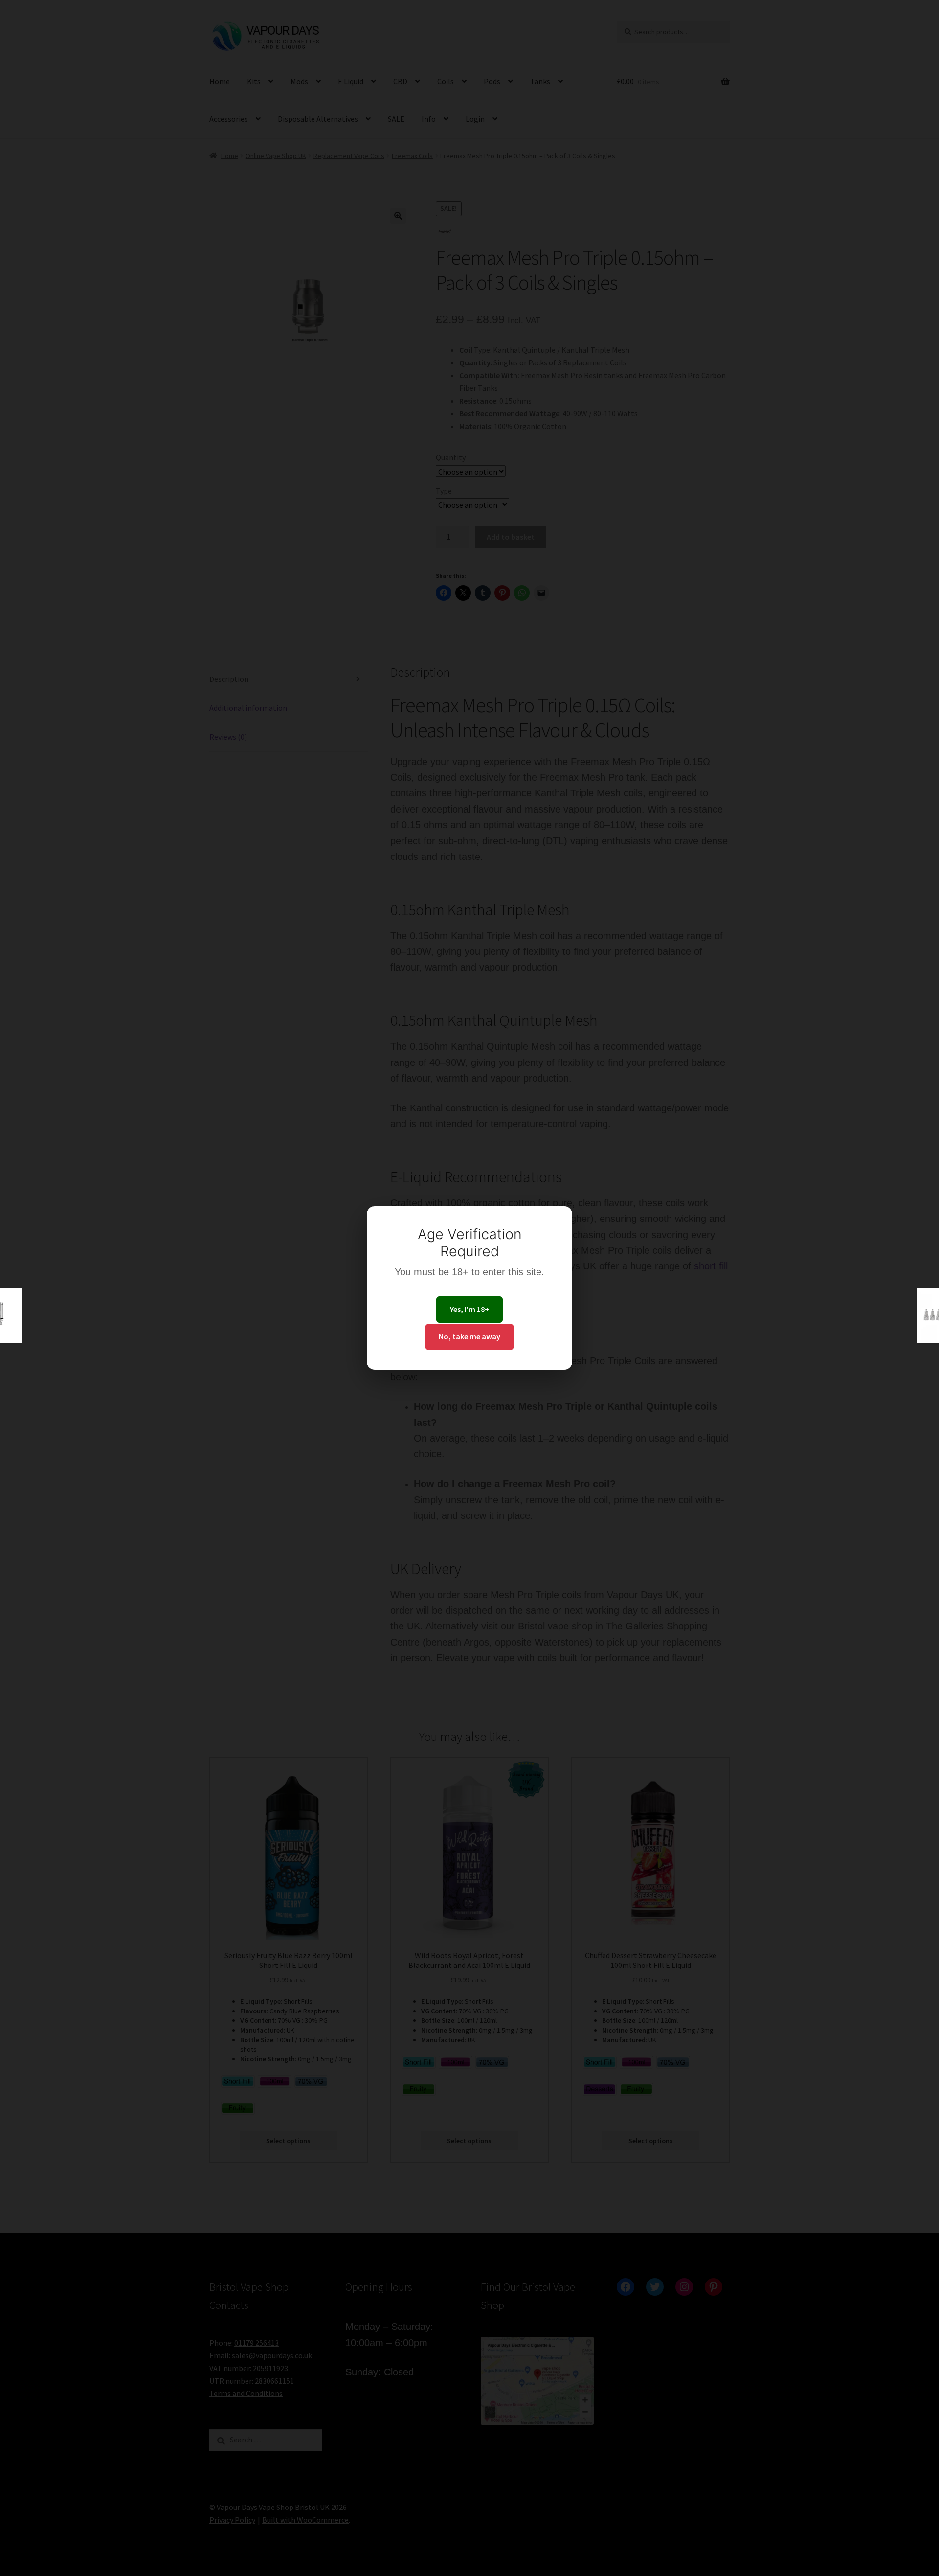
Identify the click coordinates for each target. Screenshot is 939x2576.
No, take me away (469, 1336)
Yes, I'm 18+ (469, 1309)
